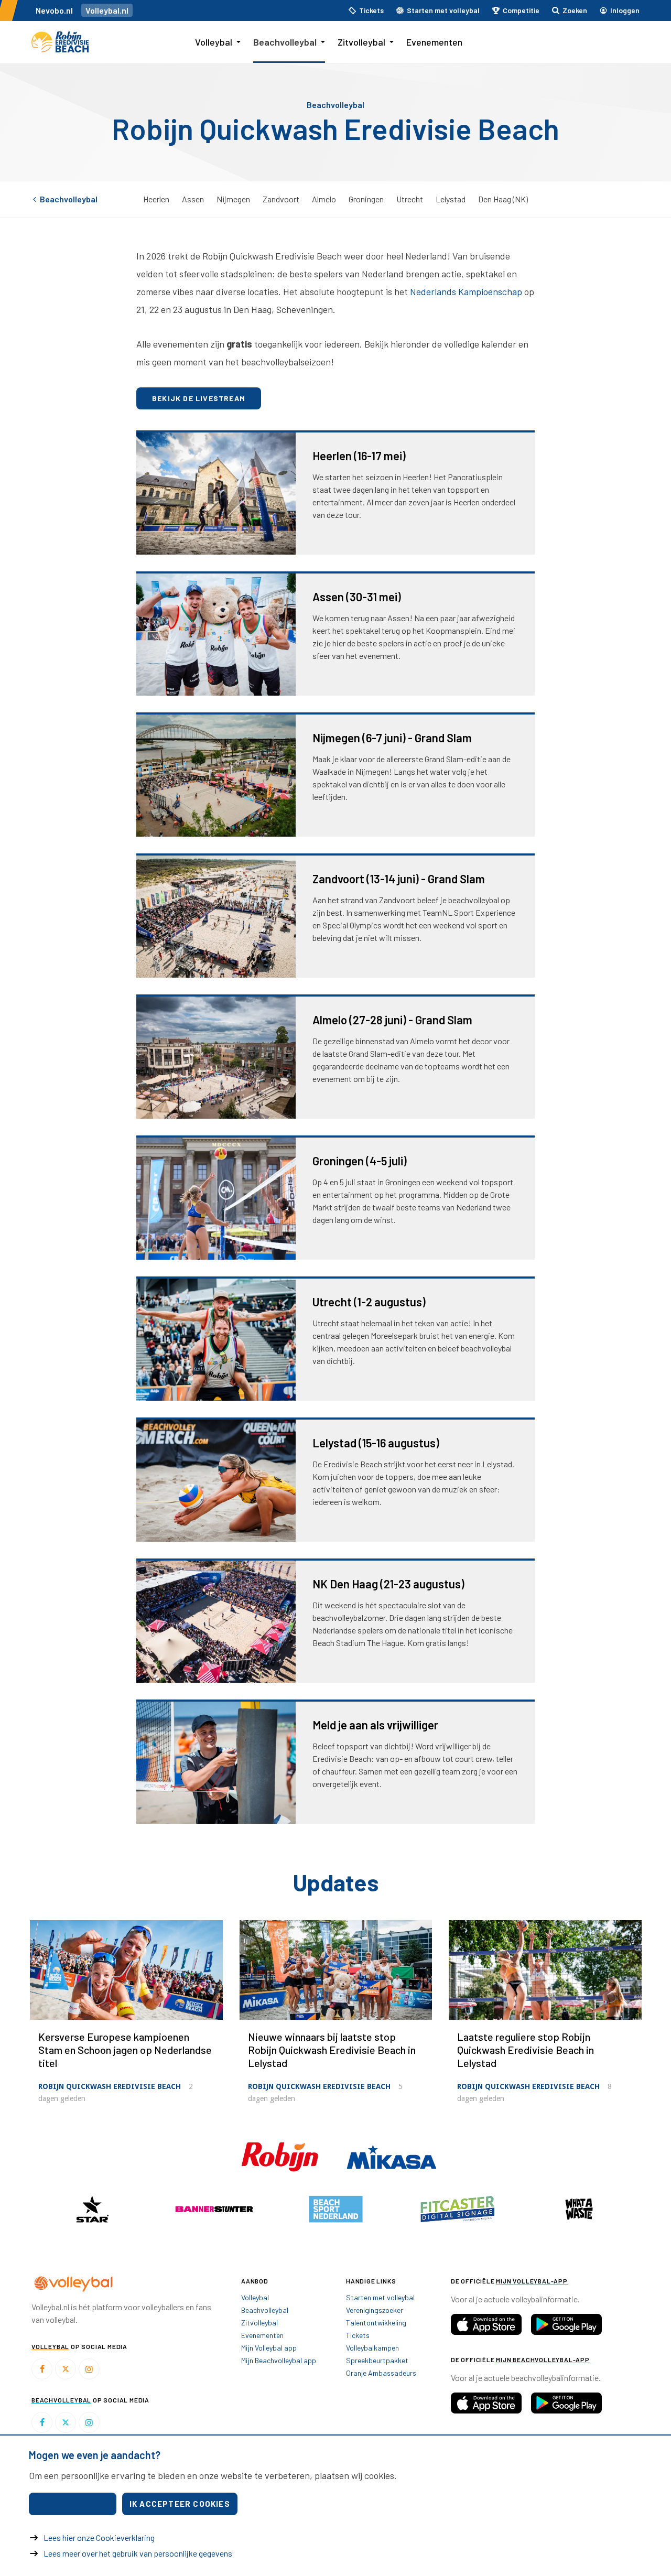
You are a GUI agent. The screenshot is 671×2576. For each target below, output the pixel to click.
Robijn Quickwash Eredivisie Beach (110, 2086)
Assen (193, 199)
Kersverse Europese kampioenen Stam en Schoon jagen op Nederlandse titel (125, 2050)
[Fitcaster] (457, 2209)
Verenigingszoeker (375, 2310)
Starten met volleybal (380, 2297)
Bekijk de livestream (199, 398)
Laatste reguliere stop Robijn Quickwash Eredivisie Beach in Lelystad (526, 2050)
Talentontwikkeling (376, 2323)
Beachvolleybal (285, 42)
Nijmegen (233, 199)
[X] (66, 2369)
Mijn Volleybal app (269, 2348)
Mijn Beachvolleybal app (279, 2360)
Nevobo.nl (54, 10)
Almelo (324, 199)
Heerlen (156, 199)
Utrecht (410, 199)
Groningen (366, 199)
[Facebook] (42, 2369)
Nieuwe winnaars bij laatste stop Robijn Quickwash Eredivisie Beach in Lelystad (332, 2050)
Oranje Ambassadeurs (381, 2373)
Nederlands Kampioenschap (466, 291)
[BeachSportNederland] (335, 2209)
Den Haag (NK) (503, 199)
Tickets (358, 2335)
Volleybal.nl (107, 10)
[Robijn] (281, 2156)
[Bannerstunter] (214, 2209)
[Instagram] (89, 2369)
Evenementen (434, 42)
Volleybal (214, 42)
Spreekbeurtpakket (377, 2360)
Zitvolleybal (361, 42)
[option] (92, 2209)
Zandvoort (281, 199)
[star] (92, 2209)
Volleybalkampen (372, 2348)
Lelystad (451, 199)
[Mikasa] (392, 2156)
